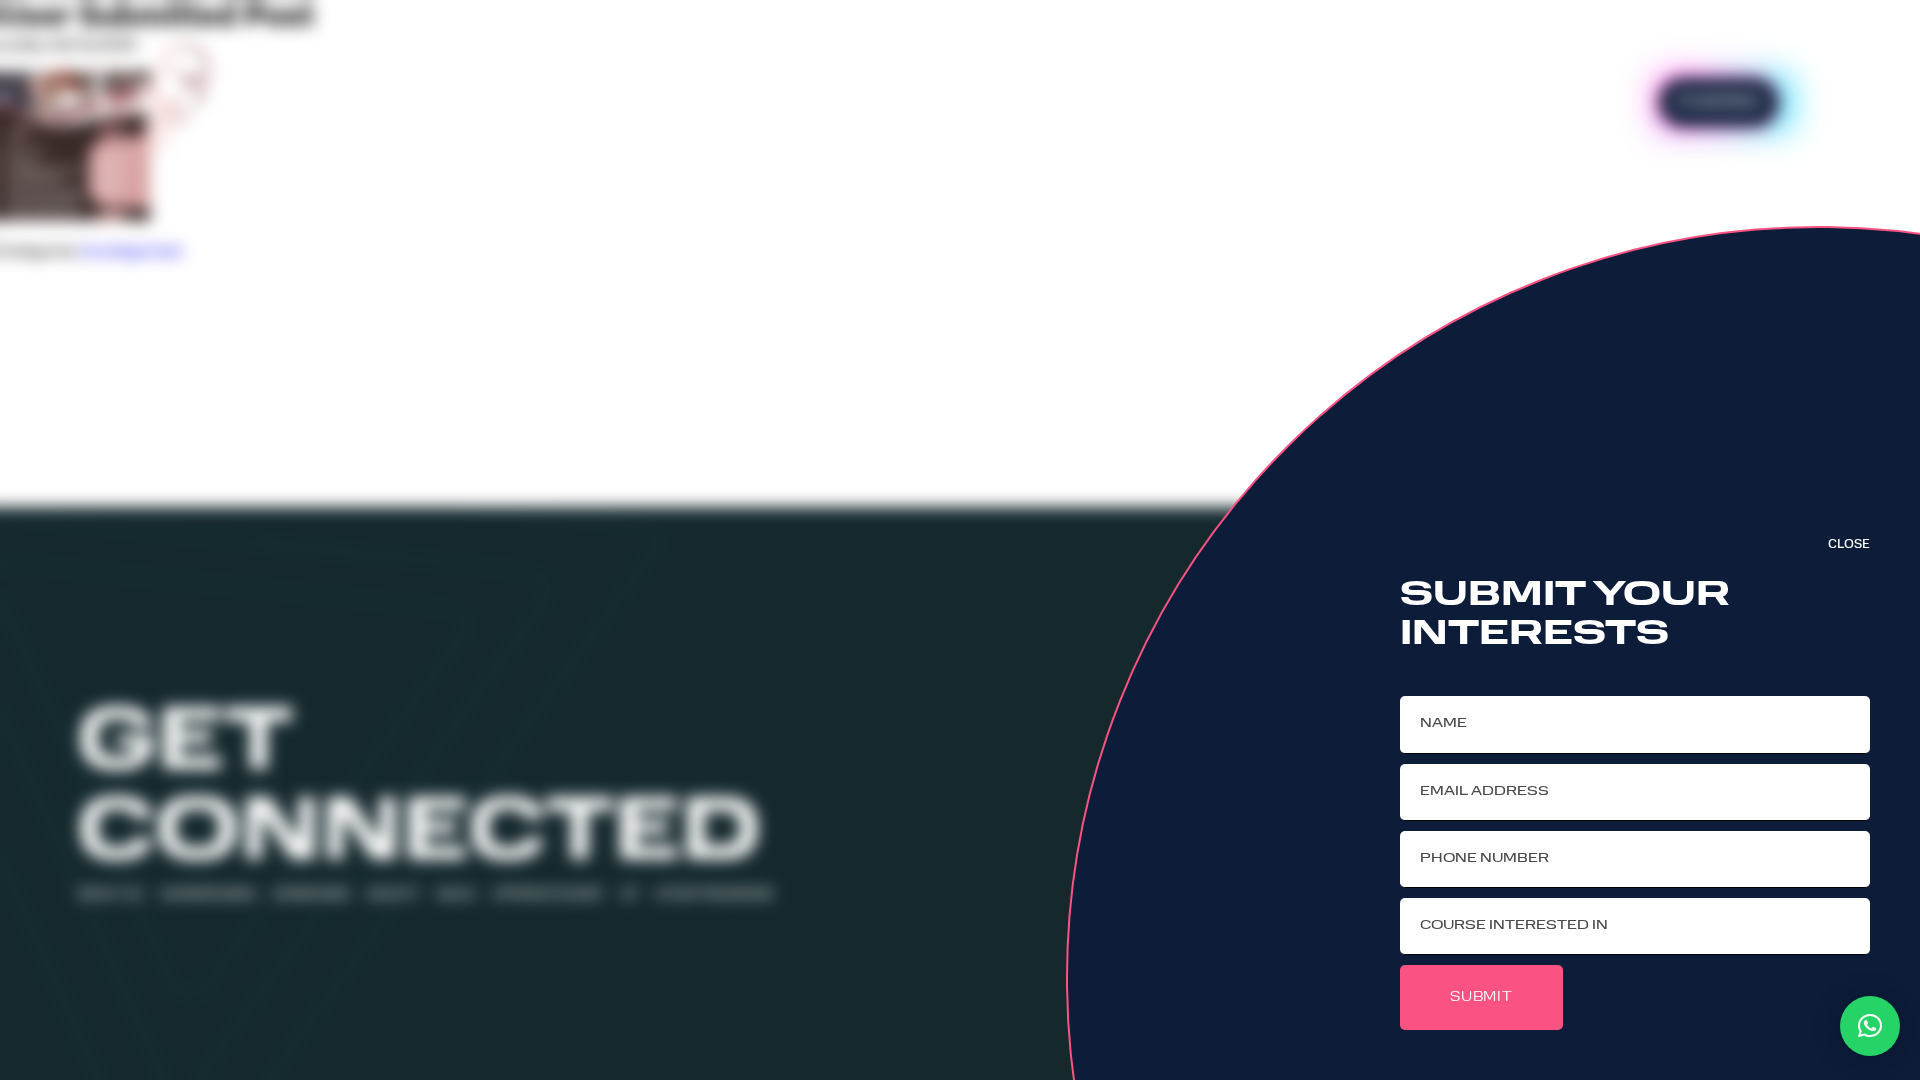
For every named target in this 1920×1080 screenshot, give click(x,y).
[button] (1870, 1026)
